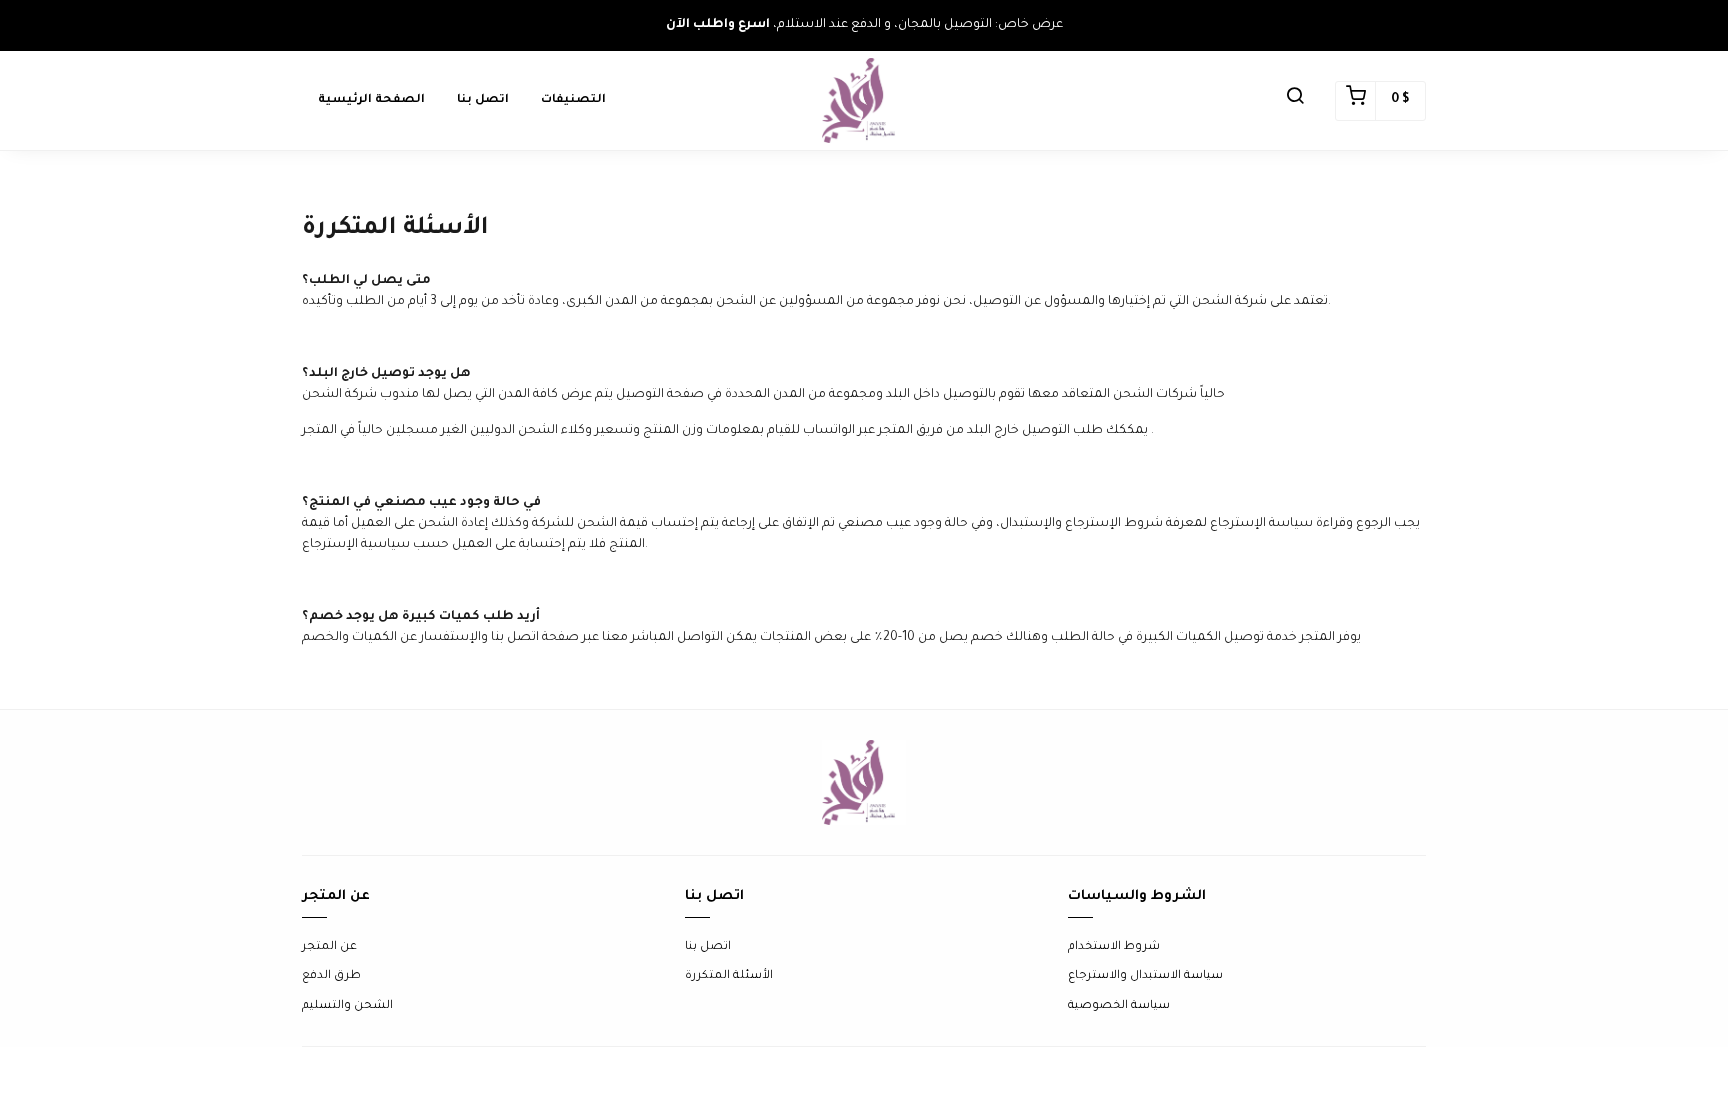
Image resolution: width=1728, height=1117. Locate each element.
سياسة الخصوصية (1119, 1006)
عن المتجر (329, 947)
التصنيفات (573, 100)
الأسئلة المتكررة (729, 976)
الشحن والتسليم (347, 1006)
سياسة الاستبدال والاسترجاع (1145, 976)
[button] (1295, 101)
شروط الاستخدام (1114, 947)
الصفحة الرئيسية (371, 100)
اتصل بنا (483, 100)
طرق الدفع (331, 976)
